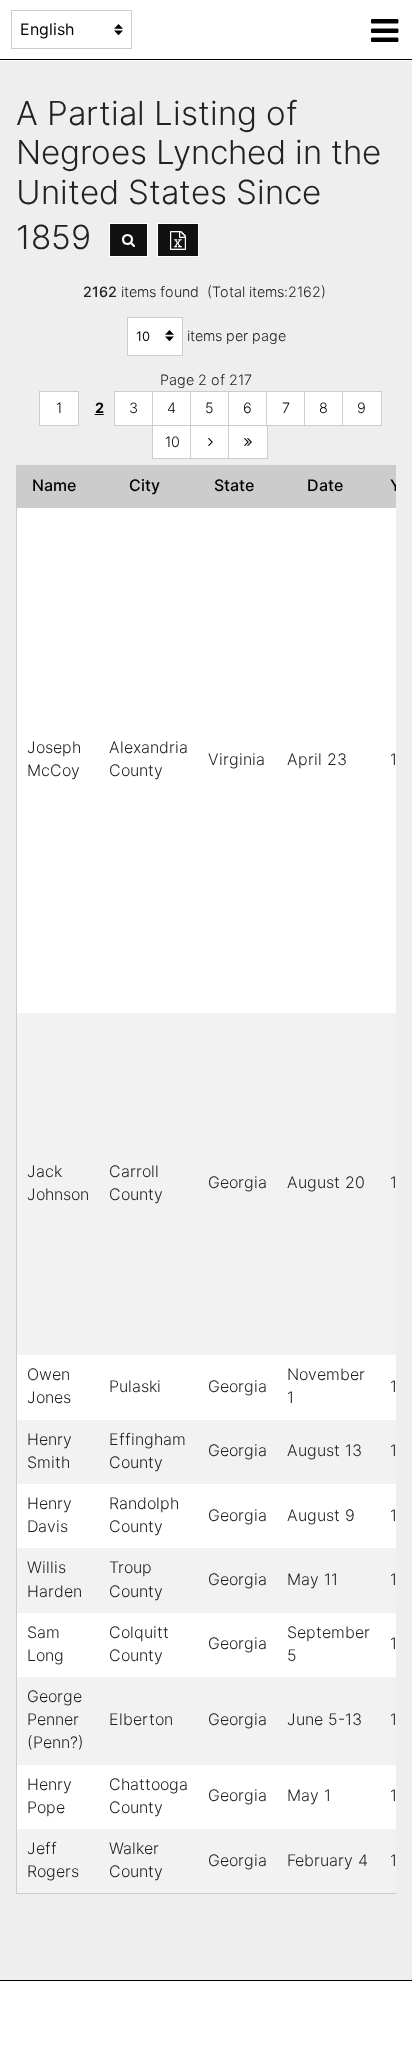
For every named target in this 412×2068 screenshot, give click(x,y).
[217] (248, 442)
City (148, 485)
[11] (210, 442)
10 (172, 441)
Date (329, 485)
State (238, 485)
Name (58, 485)
